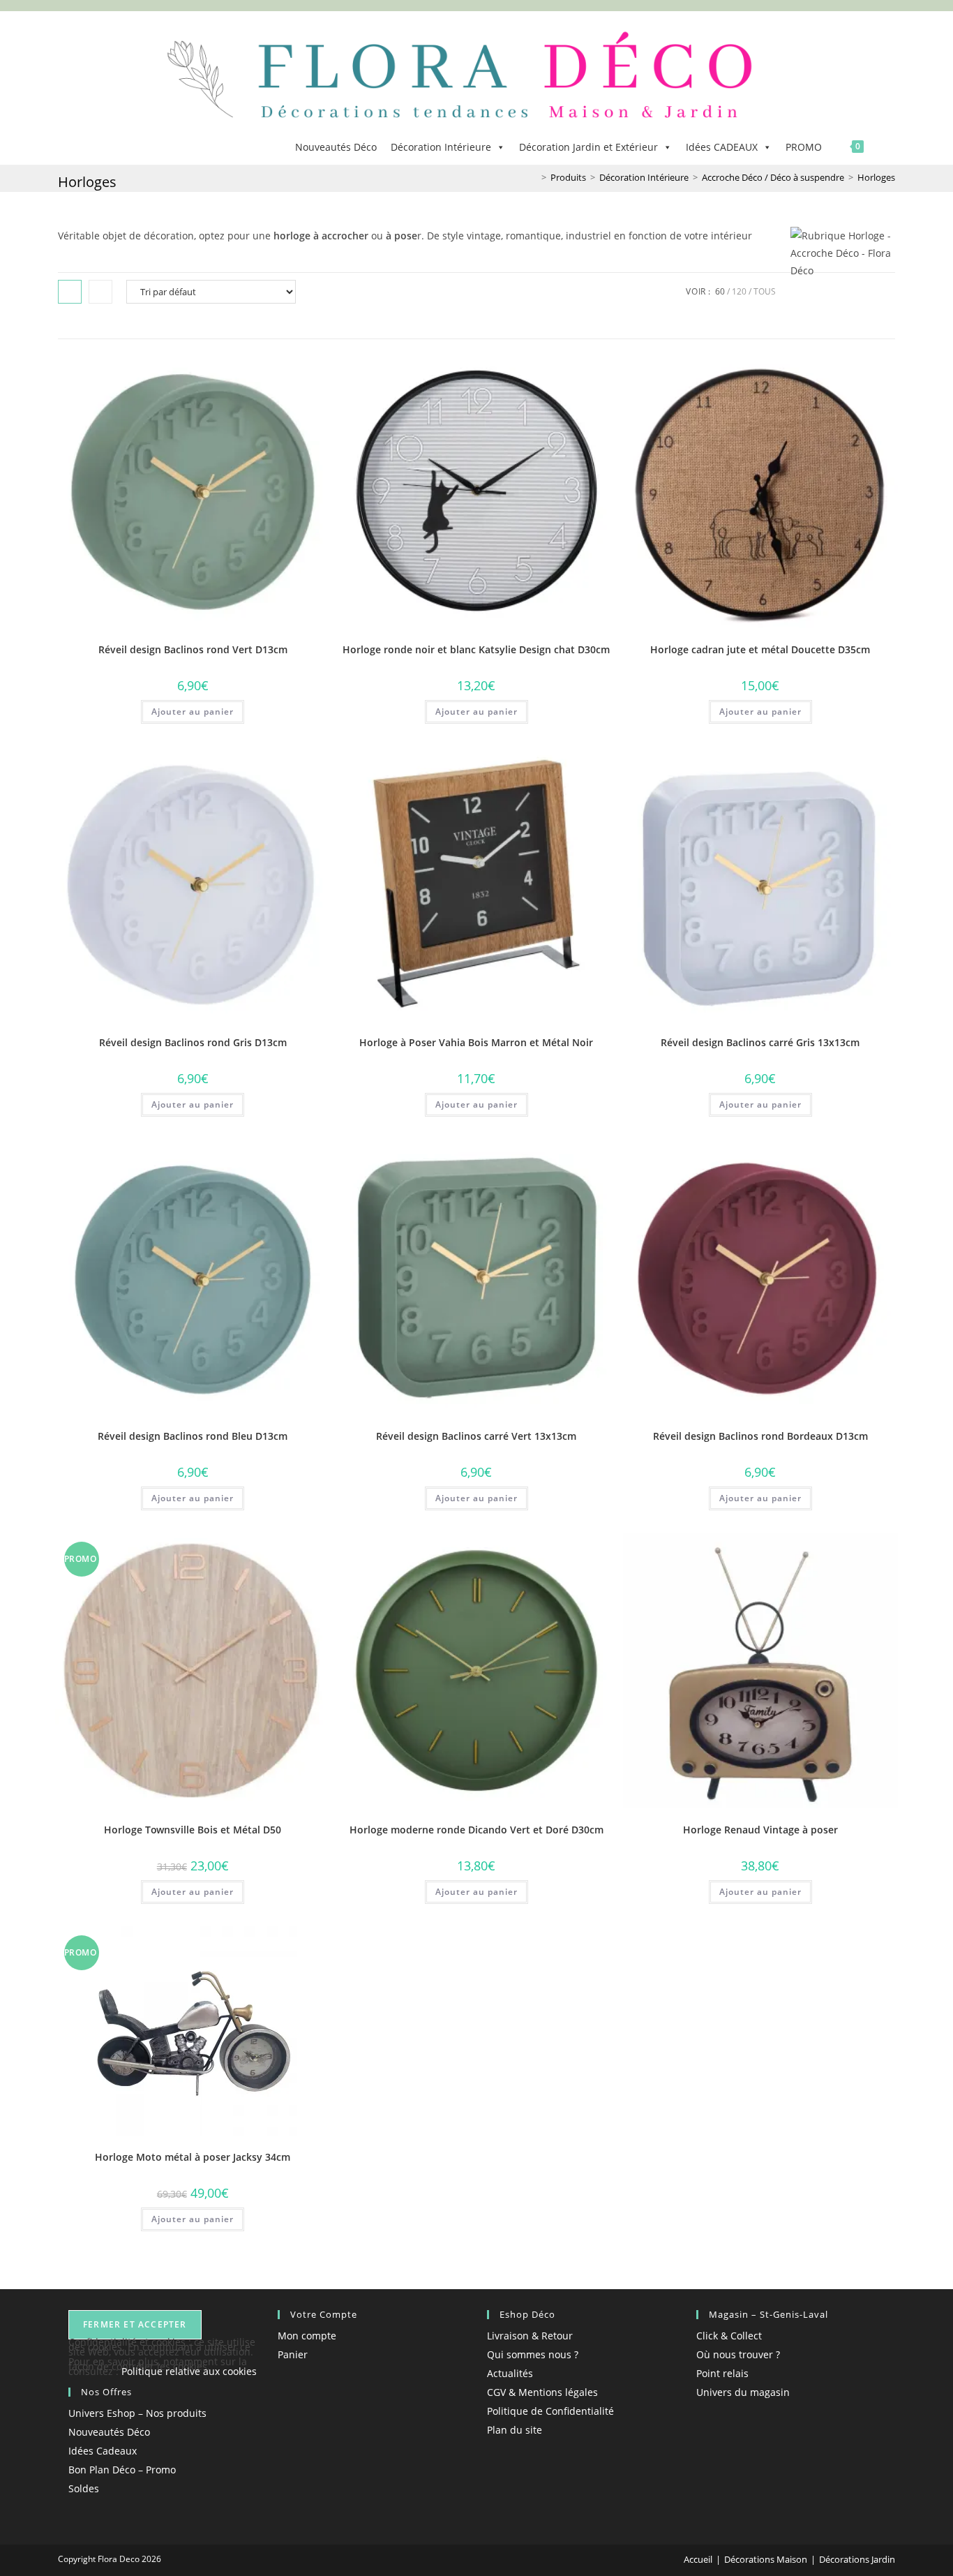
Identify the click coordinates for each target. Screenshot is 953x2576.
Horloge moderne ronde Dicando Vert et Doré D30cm (476, 1830)
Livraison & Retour (530, 2336)
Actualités (510, 2373)
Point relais (722, 2373)
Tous (765, 291)
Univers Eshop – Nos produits (137, 2413)
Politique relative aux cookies (189, 2371)
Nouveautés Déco (336, 147)
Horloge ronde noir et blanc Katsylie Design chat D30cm (476, 649)
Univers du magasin (743, 2392)
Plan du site (515, 2430)
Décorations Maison (766, 2559)
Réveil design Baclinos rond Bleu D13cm (193, 1436)
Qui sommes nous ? (533, 2354)
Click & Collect (729, 2336)
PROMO (804, 147)
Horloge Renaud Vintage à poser (760, 1830)
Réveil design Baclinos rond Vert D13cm (193, 649)
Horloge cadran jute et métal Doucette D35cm (760, 649)
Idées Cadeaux (103, 2451)
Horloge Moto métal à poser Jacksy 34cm (193, 2157)
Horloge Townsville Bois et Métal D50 (193, 1830)
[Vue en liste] (100, 292)
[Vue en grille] (70, 292)
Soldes (84, 2488)
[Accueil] (534, 177)
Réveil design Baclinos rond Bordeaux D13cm (760, 1436)
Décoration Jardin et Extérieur (588, 147)
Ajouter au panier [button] (193, 712)
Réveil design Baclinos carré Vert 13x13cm (476, 1436)
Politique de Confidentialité (550, 2411)
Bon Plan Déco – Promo (122, 2470)
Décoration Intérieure (441, 147)
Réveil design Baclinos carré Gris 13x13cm (760, 1042)
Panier (293, 2354)
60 (720, 291)
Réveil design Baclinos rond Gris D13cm (193, 1042)
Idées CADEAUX (722, 147)
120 (739, 291)
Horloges (876, 177)
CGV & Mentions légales (542, 2392)
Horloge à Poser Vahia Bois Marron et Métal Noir (476, 1042)
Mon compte (307, 2336)
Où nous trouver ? (738, 2354)
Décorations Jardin (857, 2559)
